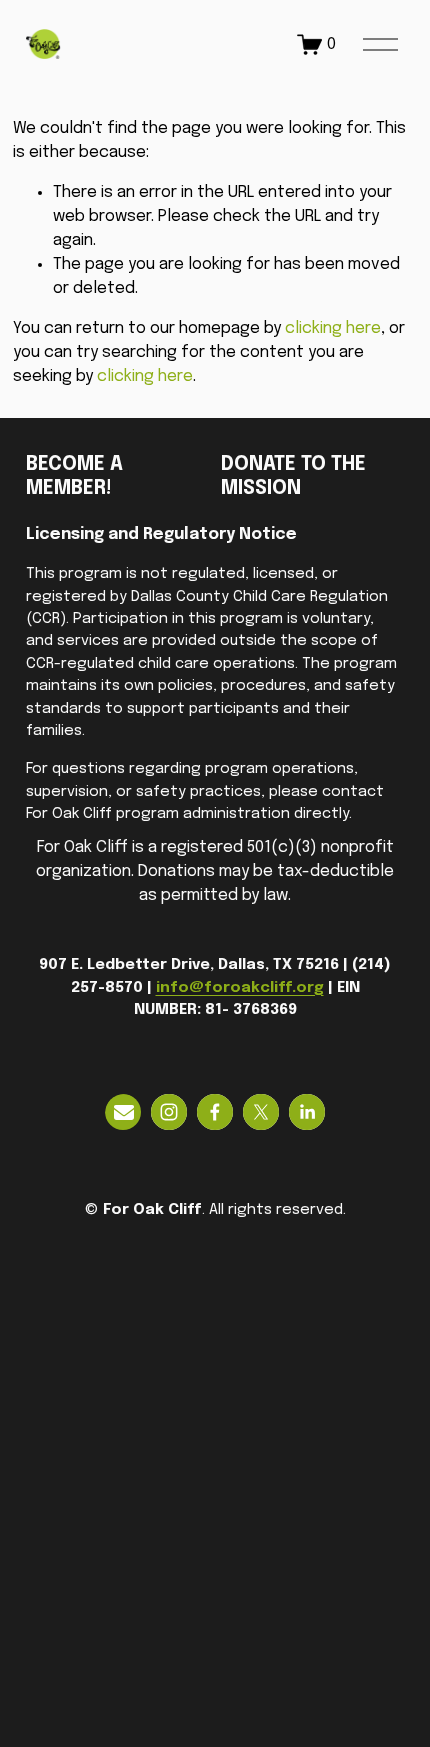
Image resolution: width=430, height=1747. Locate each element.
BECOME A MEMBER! (74, 477)
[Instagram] (169, 1112)
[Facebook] (215, 1112)
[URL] (123, 1112)
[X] (261, 1112)
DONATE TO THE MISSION (293, 477)
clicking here (333, 328)
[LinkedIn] (307, 1112)
